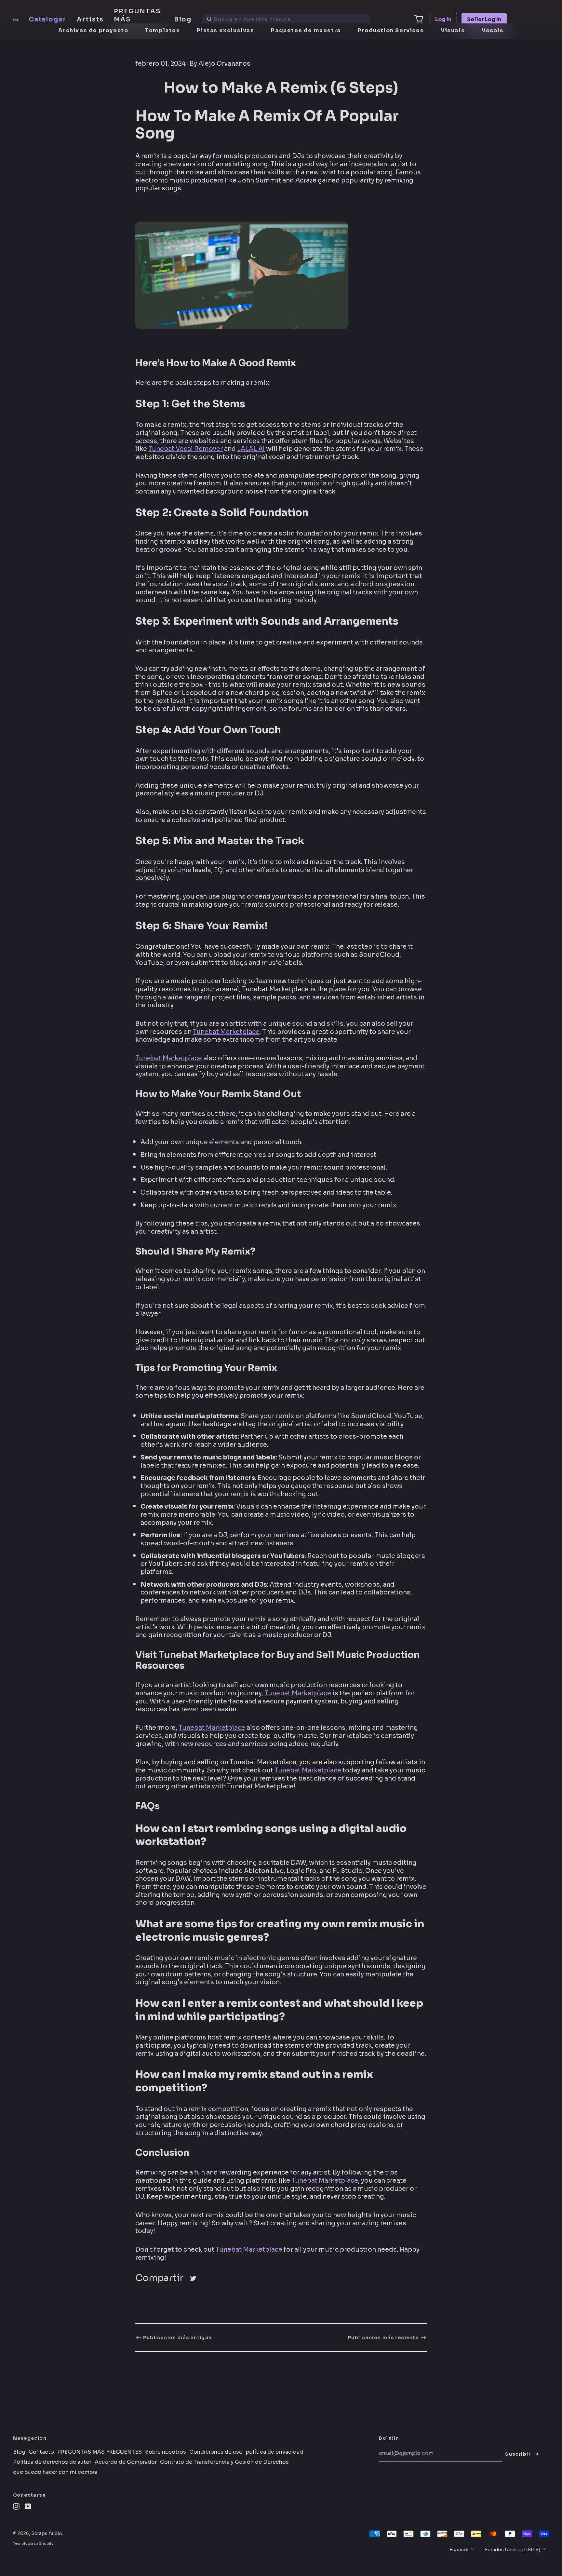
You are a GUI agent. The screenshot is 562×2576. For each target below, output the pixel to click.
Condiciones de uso (216, 2452)
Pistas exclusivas (225, 30)
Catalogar (48, 19)
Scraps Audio (47, 2533)
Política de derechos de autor (52, 2462)
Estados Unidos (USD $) (513, 2550)
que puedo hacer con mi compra (55, 2472)
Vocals (493, 30)
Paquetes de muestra (306, 30)
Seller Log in (484, 19)
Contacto (41, 2452)
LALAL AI (251, 449)
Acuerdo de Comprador (126, 2462)
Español (459, 2550)
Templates (162, 30)
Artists (90, 19)
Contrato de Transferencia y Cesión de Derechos (224, 2462)
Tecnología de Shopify (33, 2544)
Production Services (391, 30)
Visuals (453, 30)
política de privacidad (274, 2452)
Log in (443, 19)
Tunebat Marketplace (226, 1032)
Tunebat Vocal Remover (186, 449)
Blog (183, 19)
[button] (419, 20)
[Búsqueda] (209, 20)
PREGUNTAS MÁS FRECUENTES (139, 19)
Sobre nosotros (166, 2452)
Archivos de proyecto (93, 30)
